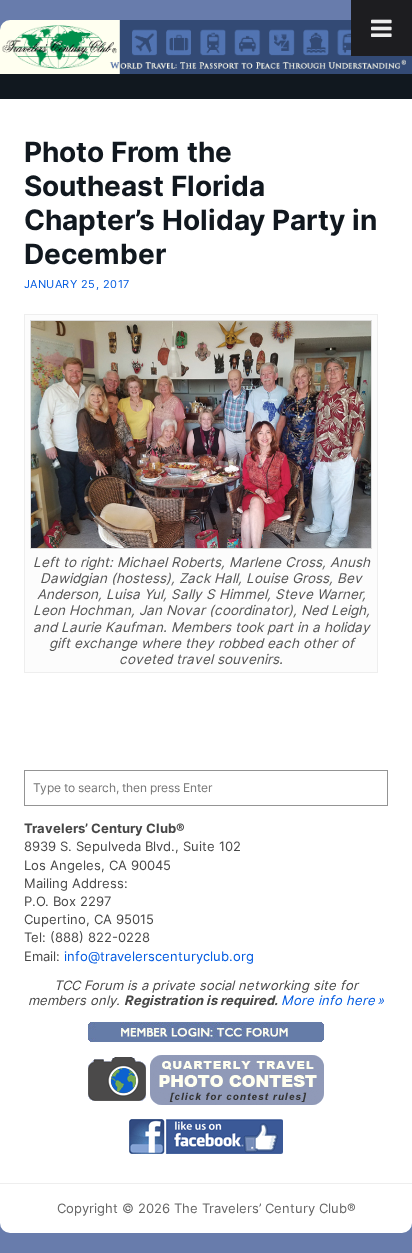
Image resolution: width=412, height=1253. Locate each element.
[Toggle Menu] (381, 28)
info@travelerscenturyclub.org (159, 956)
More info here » (332, 1000)
